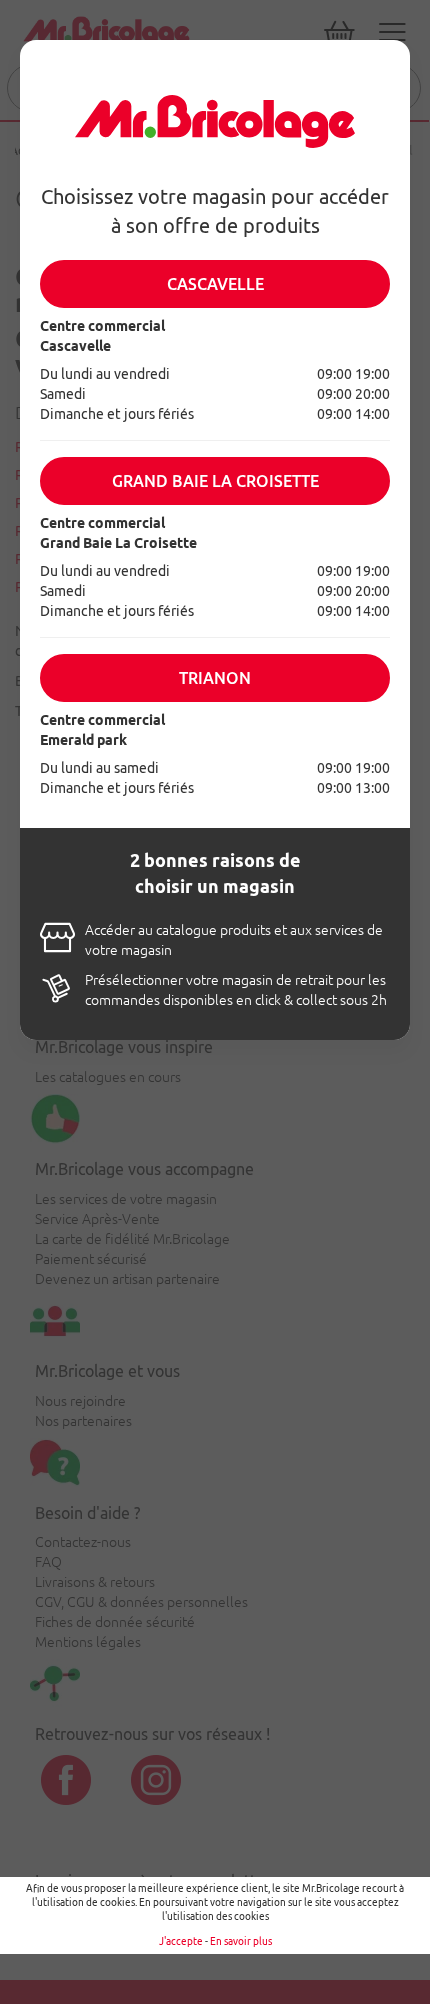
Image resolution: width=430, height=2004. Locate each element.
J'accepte (181, 1941)
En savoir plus (241, 1941)
